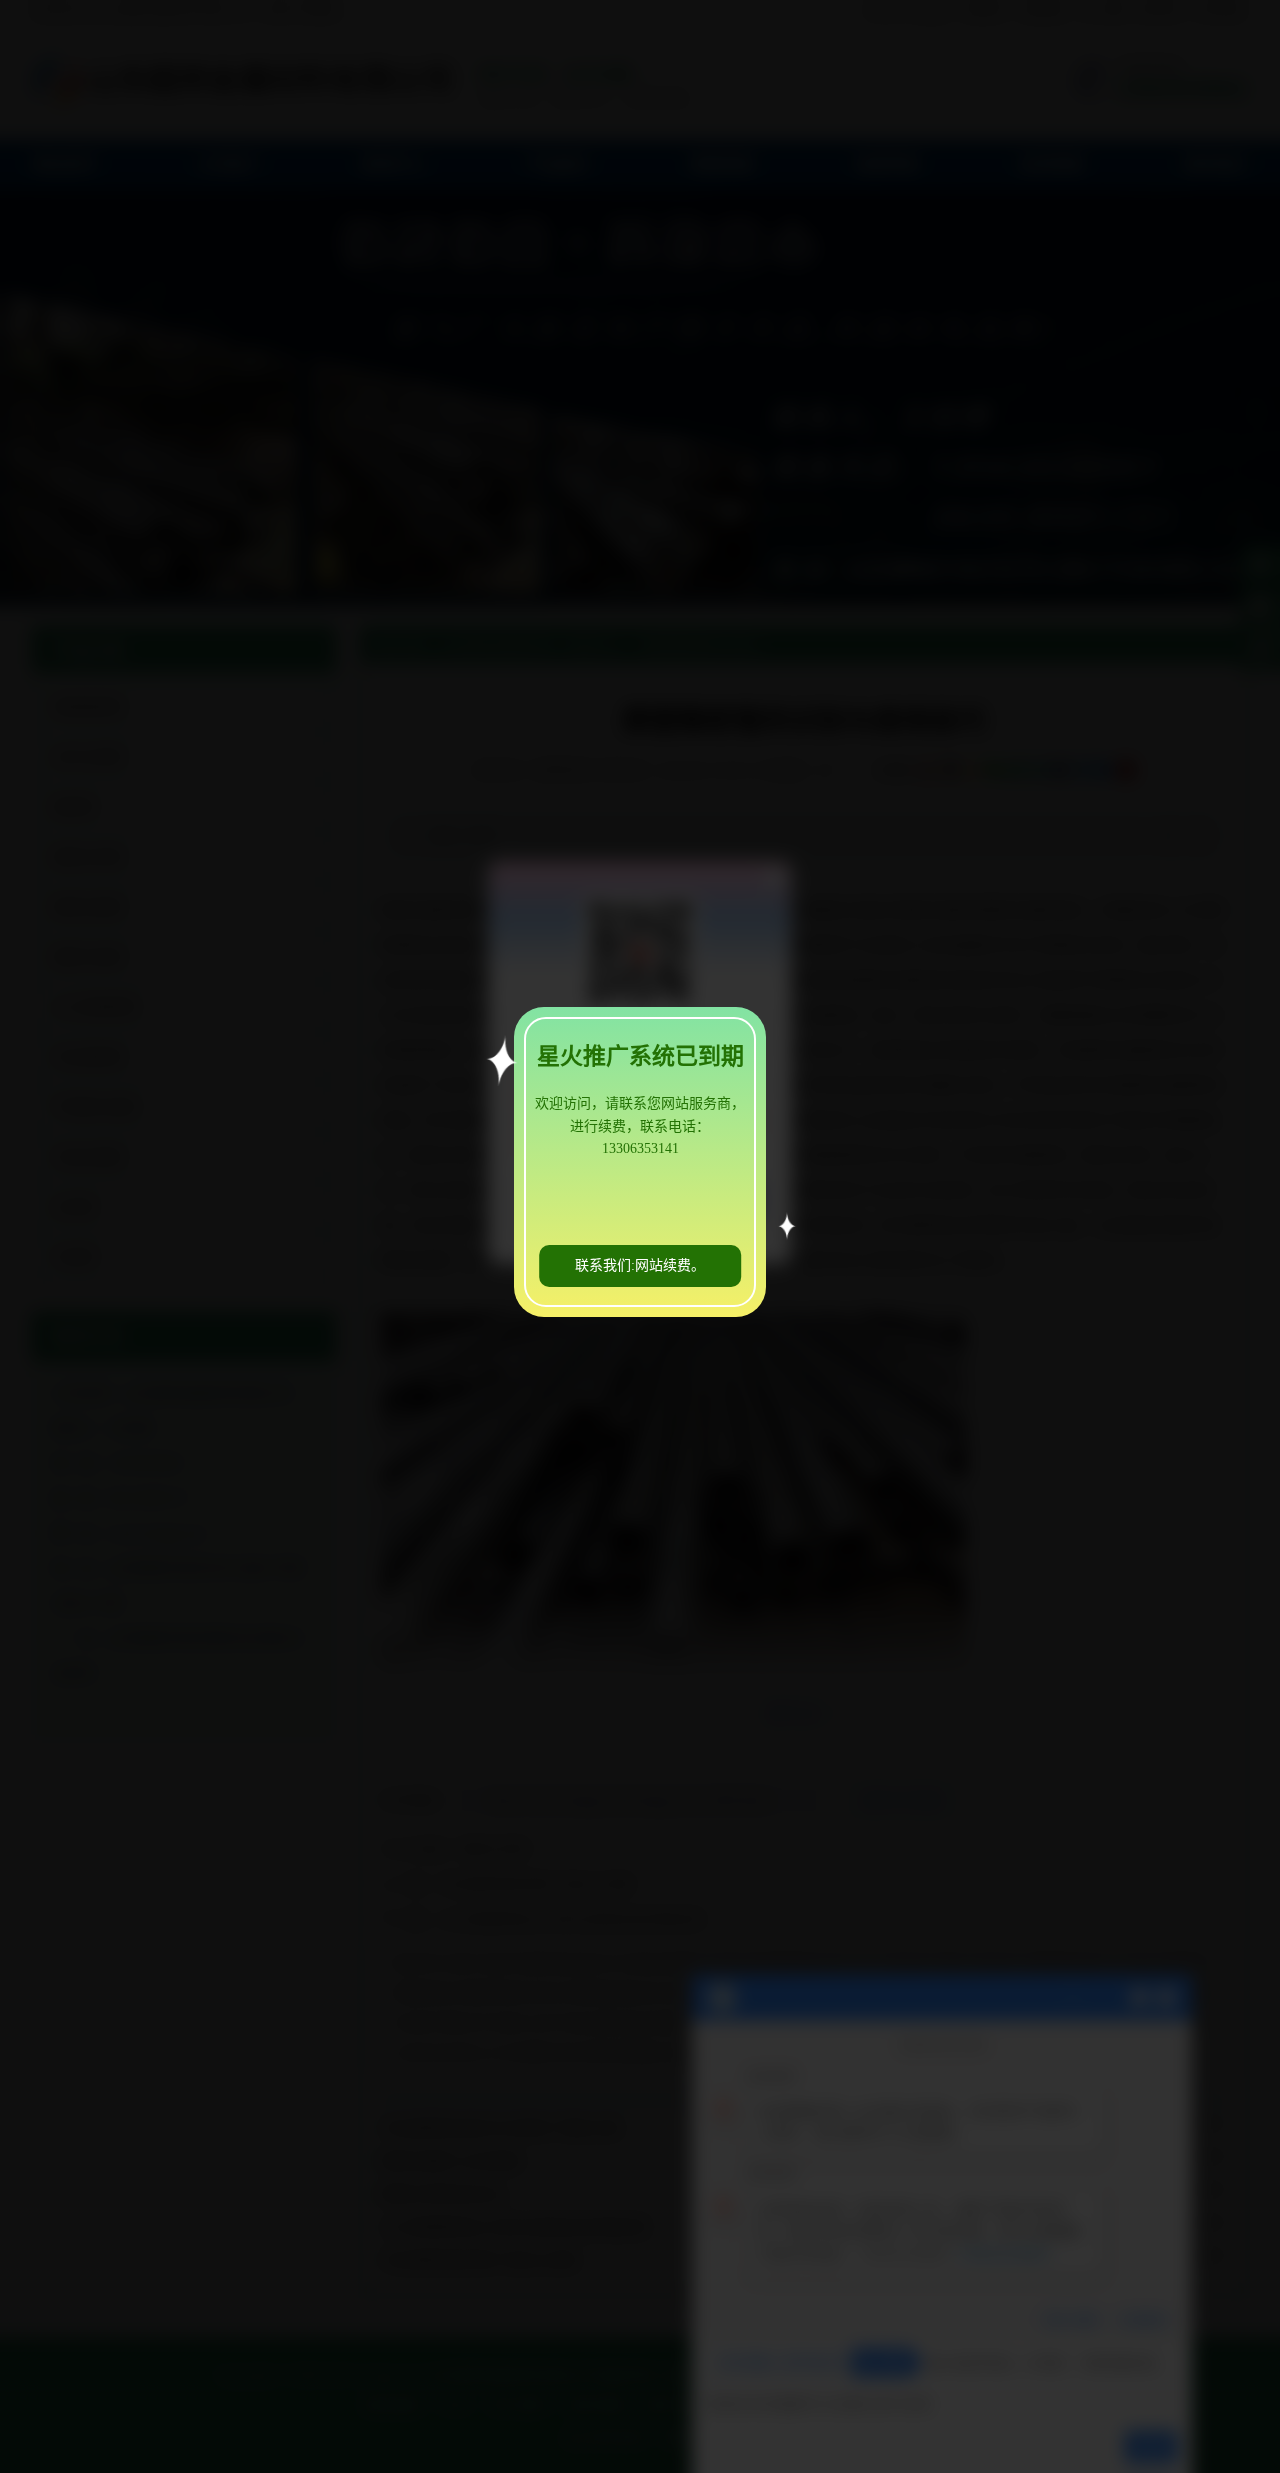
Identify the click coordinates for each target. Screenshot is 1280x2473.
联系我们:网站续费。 (640, 1265)
